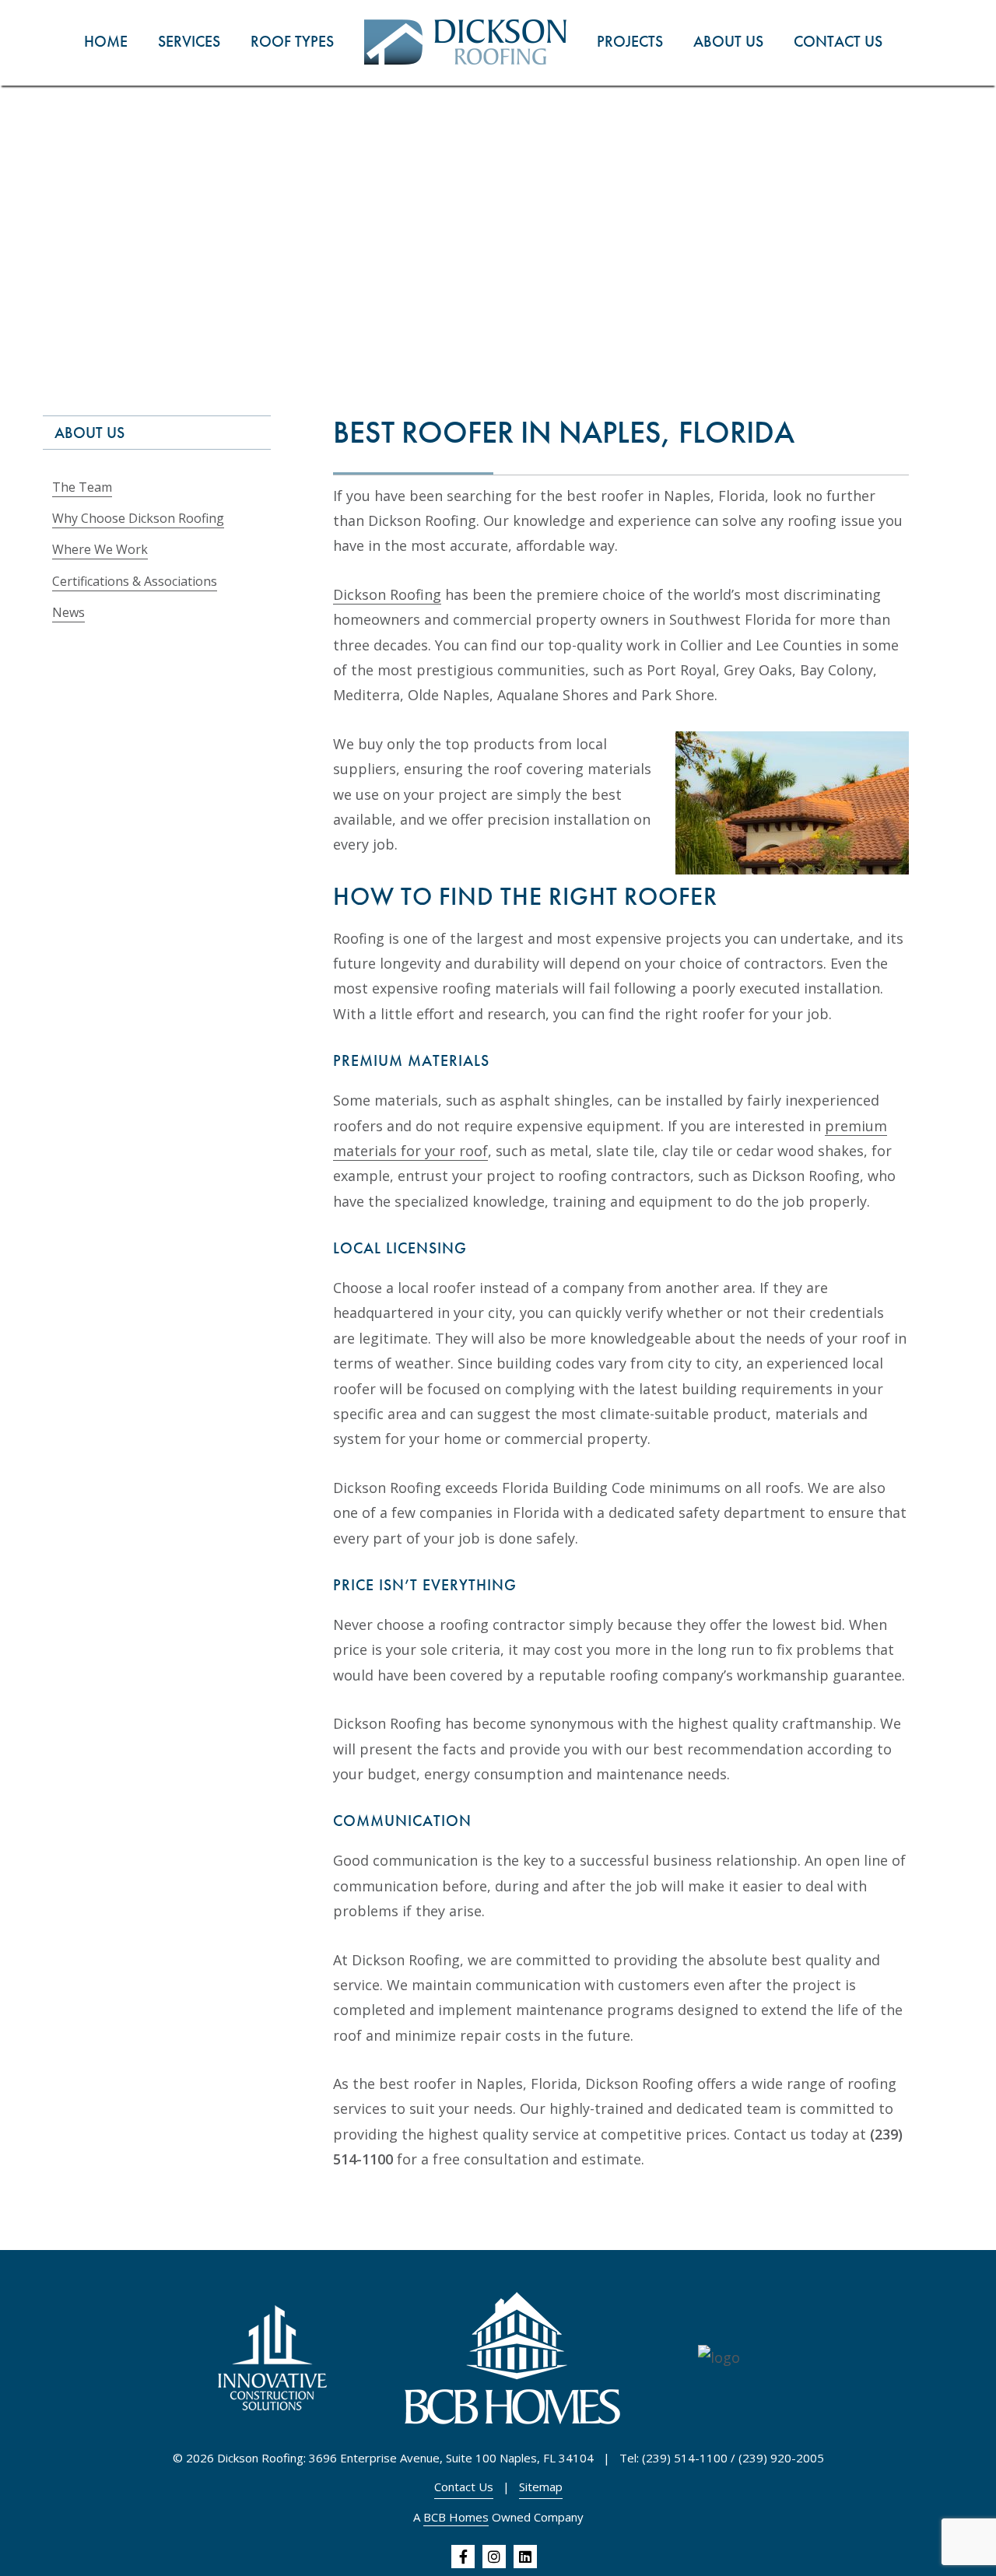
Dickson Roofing (387, 594)
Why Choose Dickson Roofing (138, 518)
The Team (82, 487)
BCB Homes (456, 2517)
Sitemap (541, 2487)
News (68, 612)
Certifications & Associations (135, 581)
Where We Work (100, 549)
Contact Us (464, 2487)
